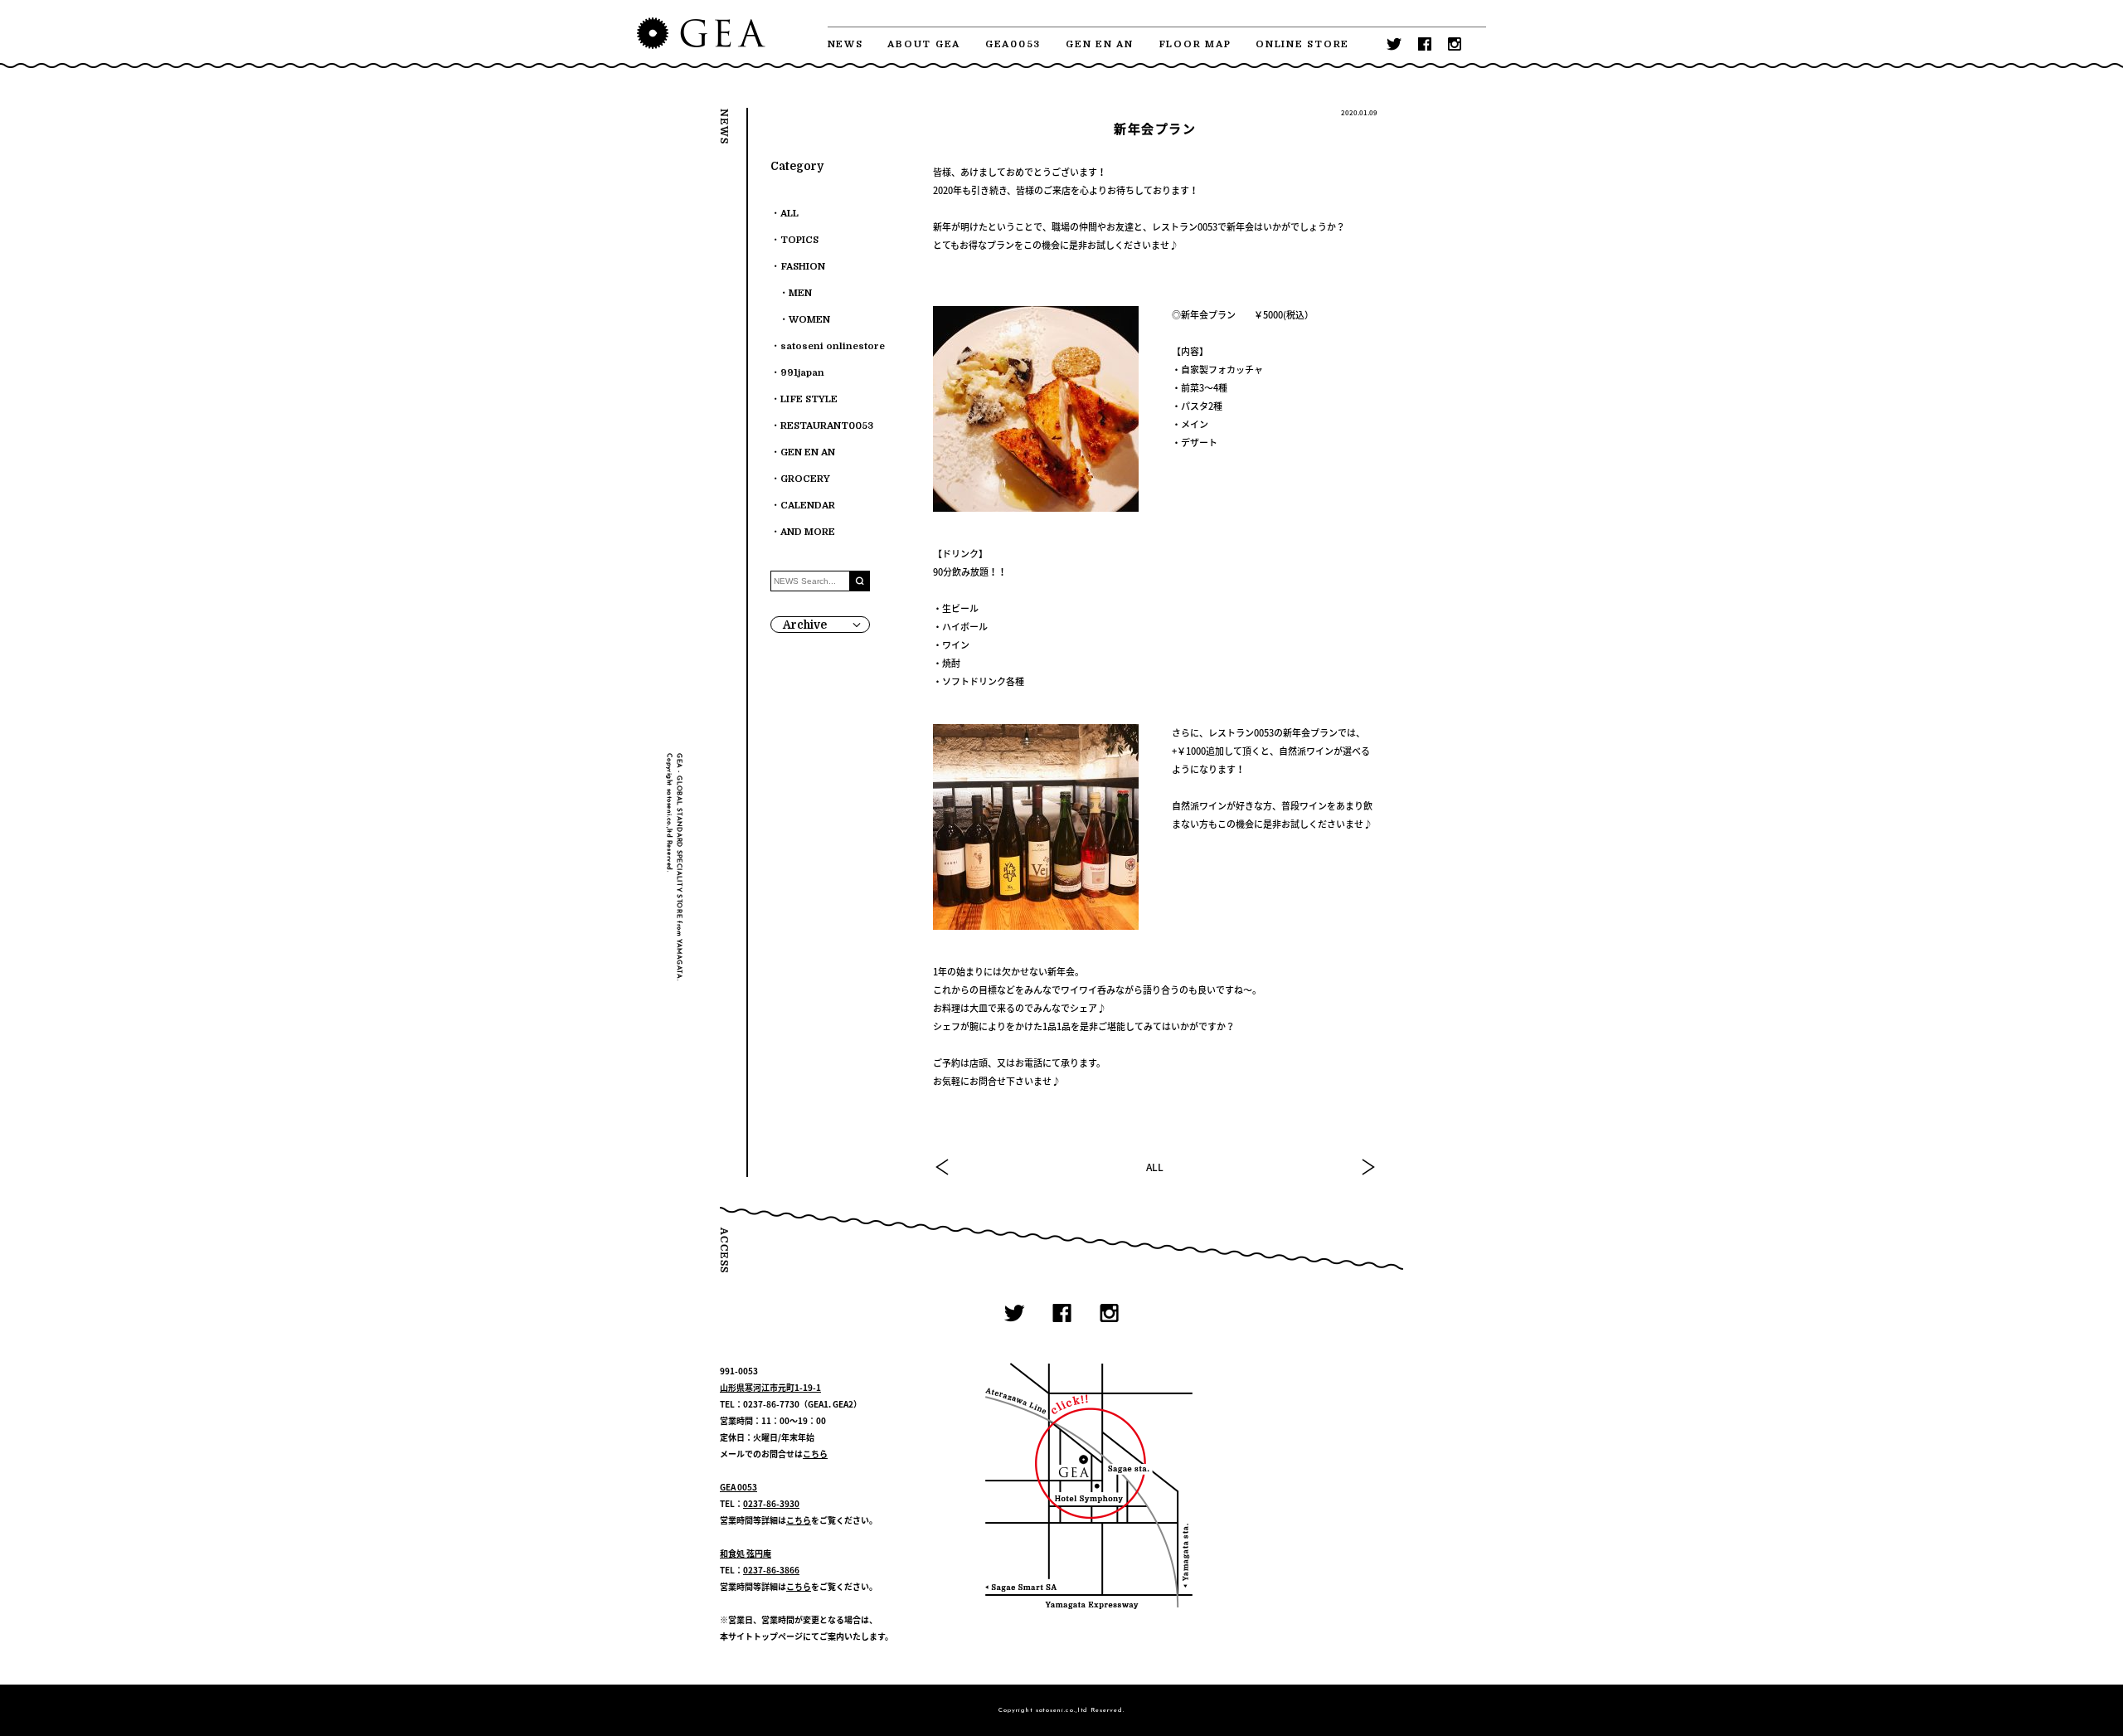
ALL (1155, 1167)
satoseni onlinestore (833, 346)
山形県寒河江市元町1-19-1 (770, 1387)
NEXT (1368, 1167)
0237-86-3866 (771, 1570)
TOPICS (799, 240)
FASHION (803, 267)
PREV (943, 1167)
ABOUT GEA (924, 44)
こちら (815, 1454)
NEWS (845, 44)
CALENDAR (808, 506)
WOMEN (809, 320)
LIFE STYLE (809, 399)
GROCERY (805, 479)
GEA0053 (1013, 44)
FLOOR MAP (1195, 44)
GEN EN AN (1100, 44)
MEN (800, 293)
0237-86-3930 (771, 1503)
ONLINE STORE (1302, 44)
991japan (802, 373)
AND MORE (808, 532)
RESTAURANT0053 (827, 426)
